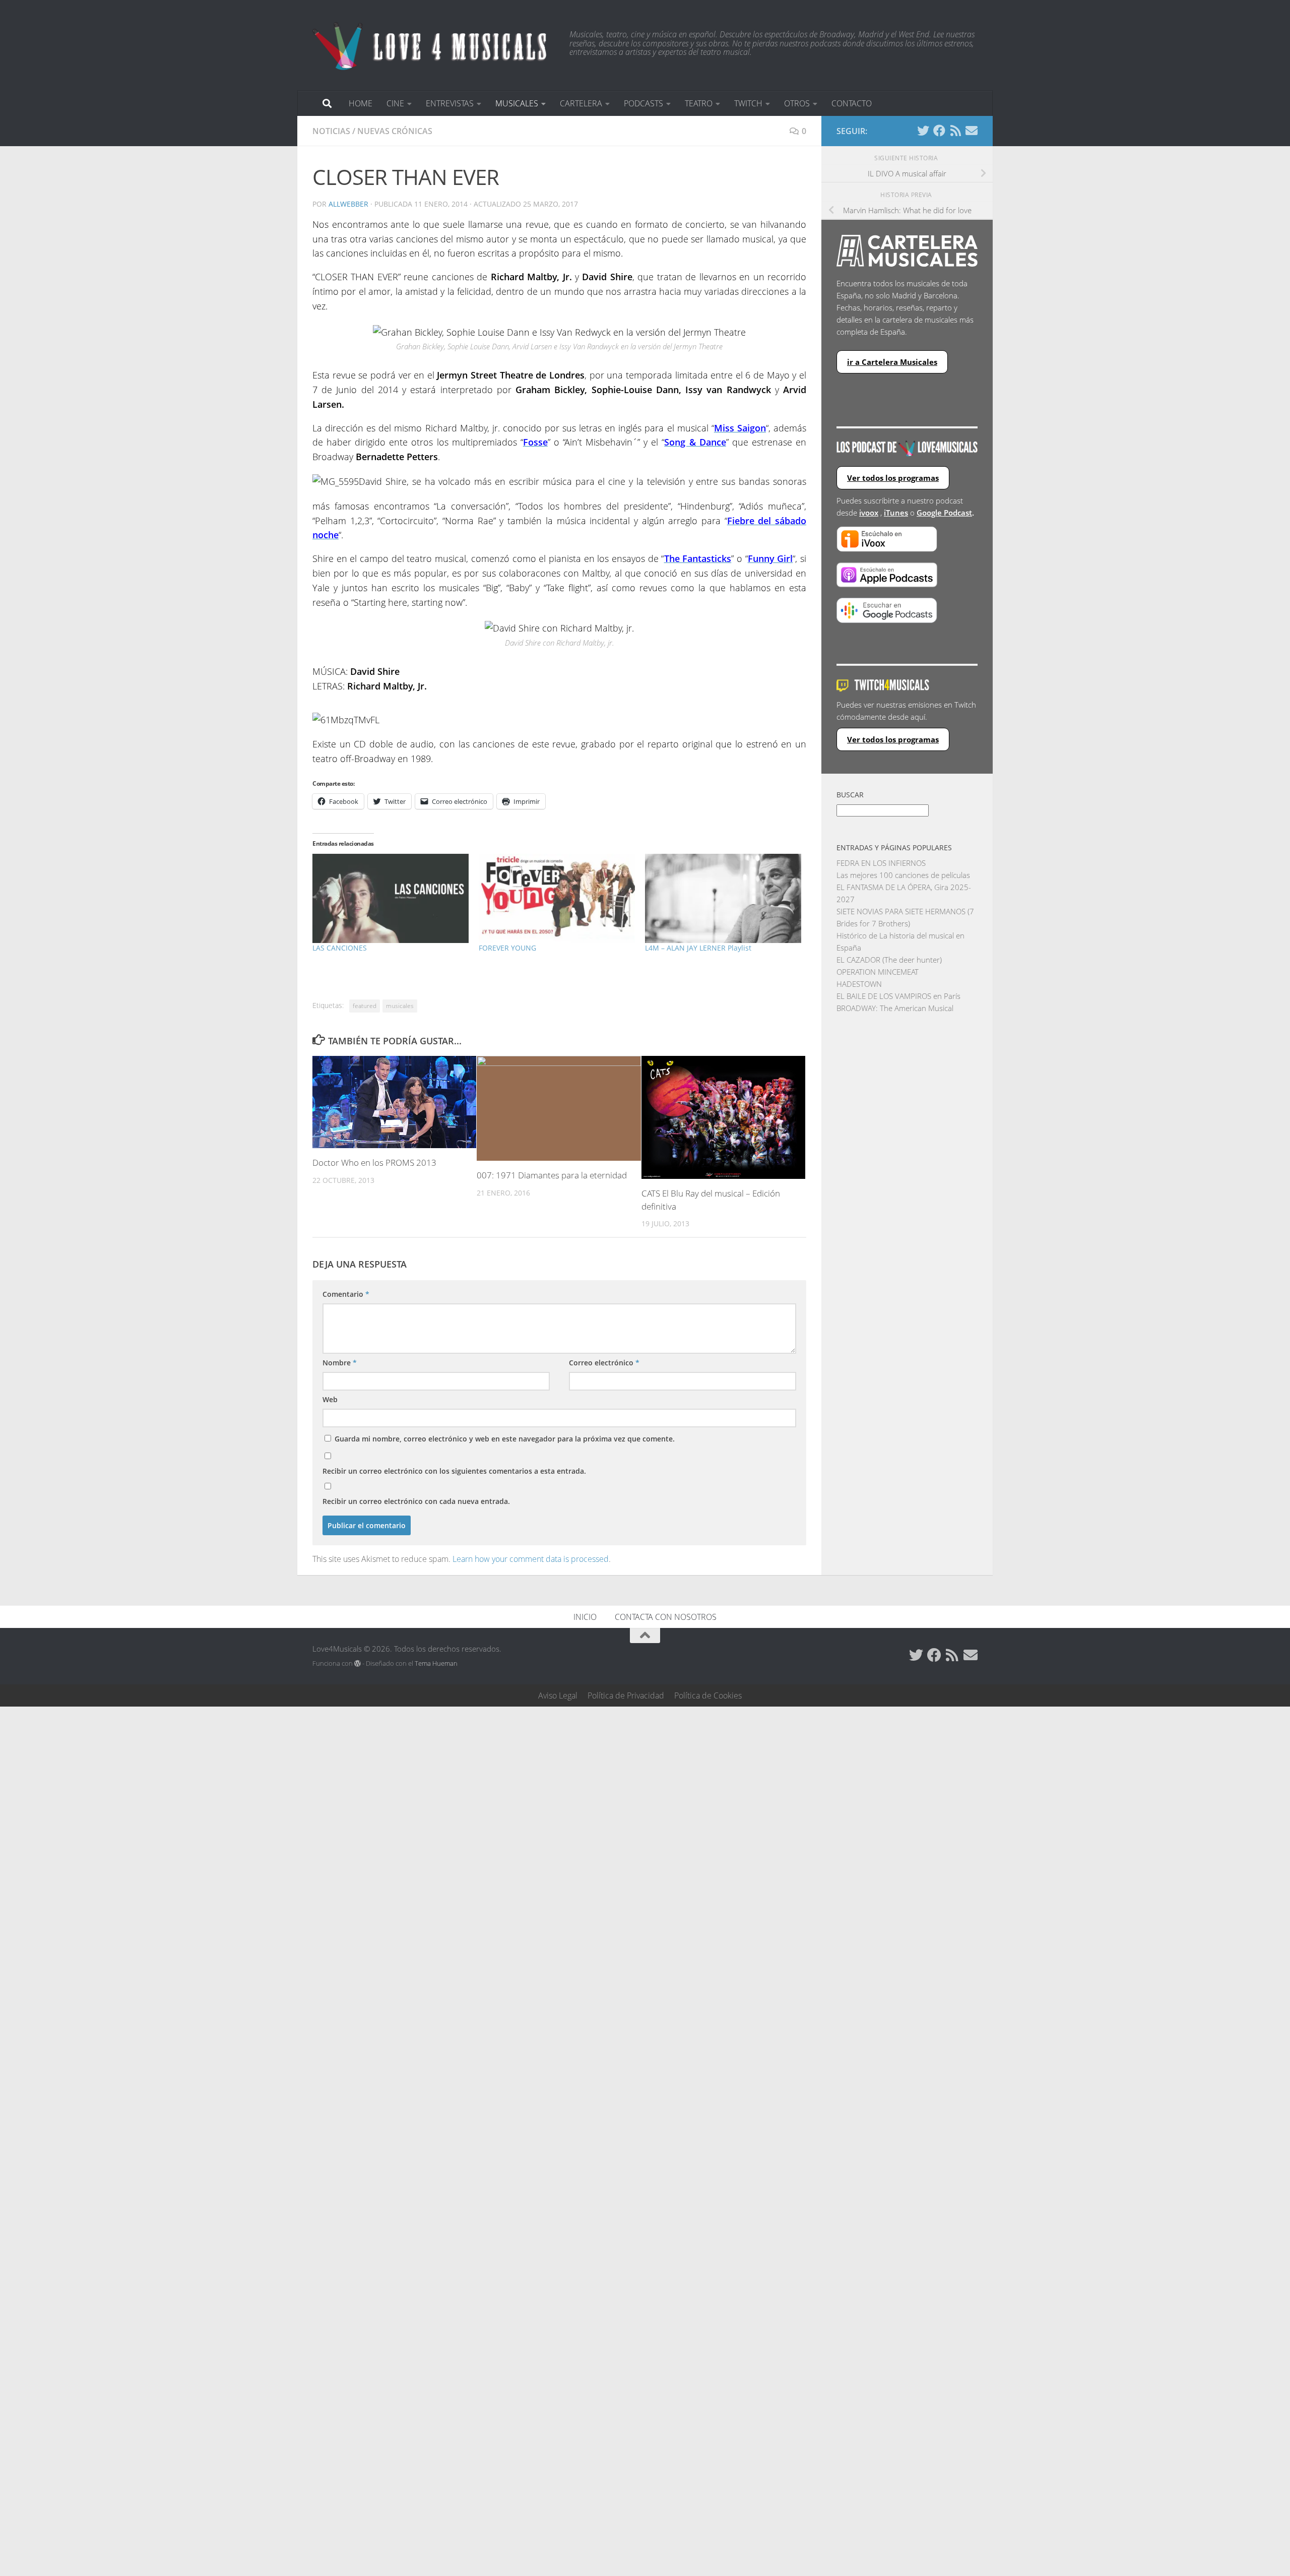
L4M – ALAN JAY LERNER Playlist (698, 948)
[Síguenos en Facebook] (939, 131)
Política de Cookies (708, 1695)
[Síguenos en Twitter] (923, 131)
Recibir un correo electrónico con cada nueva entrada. (416, 1501)
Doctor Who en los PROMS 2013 (374, 1163)
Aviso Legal (558, 1695)
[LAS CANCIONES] (391, 898)
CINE (395, 103)
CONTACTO (852, 103)
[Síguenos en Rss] (955, 131)
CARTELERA (581, 103)
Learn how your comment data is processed (531, 1559)
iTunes (896, 513)
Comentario (346, 1294)
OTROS (797, 103)
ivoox (869, 513)
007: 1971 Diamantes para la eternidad (552, 1175)
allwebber (348, 204)
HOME (361, 103)
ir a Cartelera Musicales (892, 362)
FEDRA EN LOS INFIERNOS (881, 863)
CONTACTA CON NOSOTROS (666, 1617)
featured (365, 1006)
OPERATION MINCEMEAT (878, 972)
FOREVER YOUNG (507, 948)
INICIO (585, 1617)
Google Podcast (944, 513)
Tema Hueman (436, 1663)
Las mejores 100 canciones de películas (903, 875)
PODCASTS (643, 103)
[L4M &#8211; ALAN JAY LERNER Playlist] (723, 898)
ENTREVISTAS (450, 103)
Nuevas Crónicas (395, 131)
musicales (400, 1006)
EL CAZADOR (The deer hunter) (889, 960)
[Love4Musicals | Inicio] (431, 45)
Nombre (340, 1363)
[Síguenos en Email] (972, 131)
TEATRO (699, 103)
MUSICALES (517, 103)
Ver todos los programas (893, 478)
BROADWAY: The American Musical (895, 1008)
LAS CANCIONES (340, 948)
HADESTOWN (859, 984)
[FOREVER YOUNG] (557, 898)
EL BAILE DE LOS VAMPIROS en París (898, 996)
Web (330, 1399)
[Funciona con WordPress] (358, 1663)
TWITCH (748, 103)
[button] (394, 1102)
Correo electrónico (604, 1363)
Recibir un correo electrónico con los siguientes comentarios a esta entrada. (454, 1471)
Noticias (331, 131)
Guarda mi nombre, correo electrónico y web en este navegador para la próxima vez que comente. (505, 1439)
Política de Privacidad (626, 1695)
